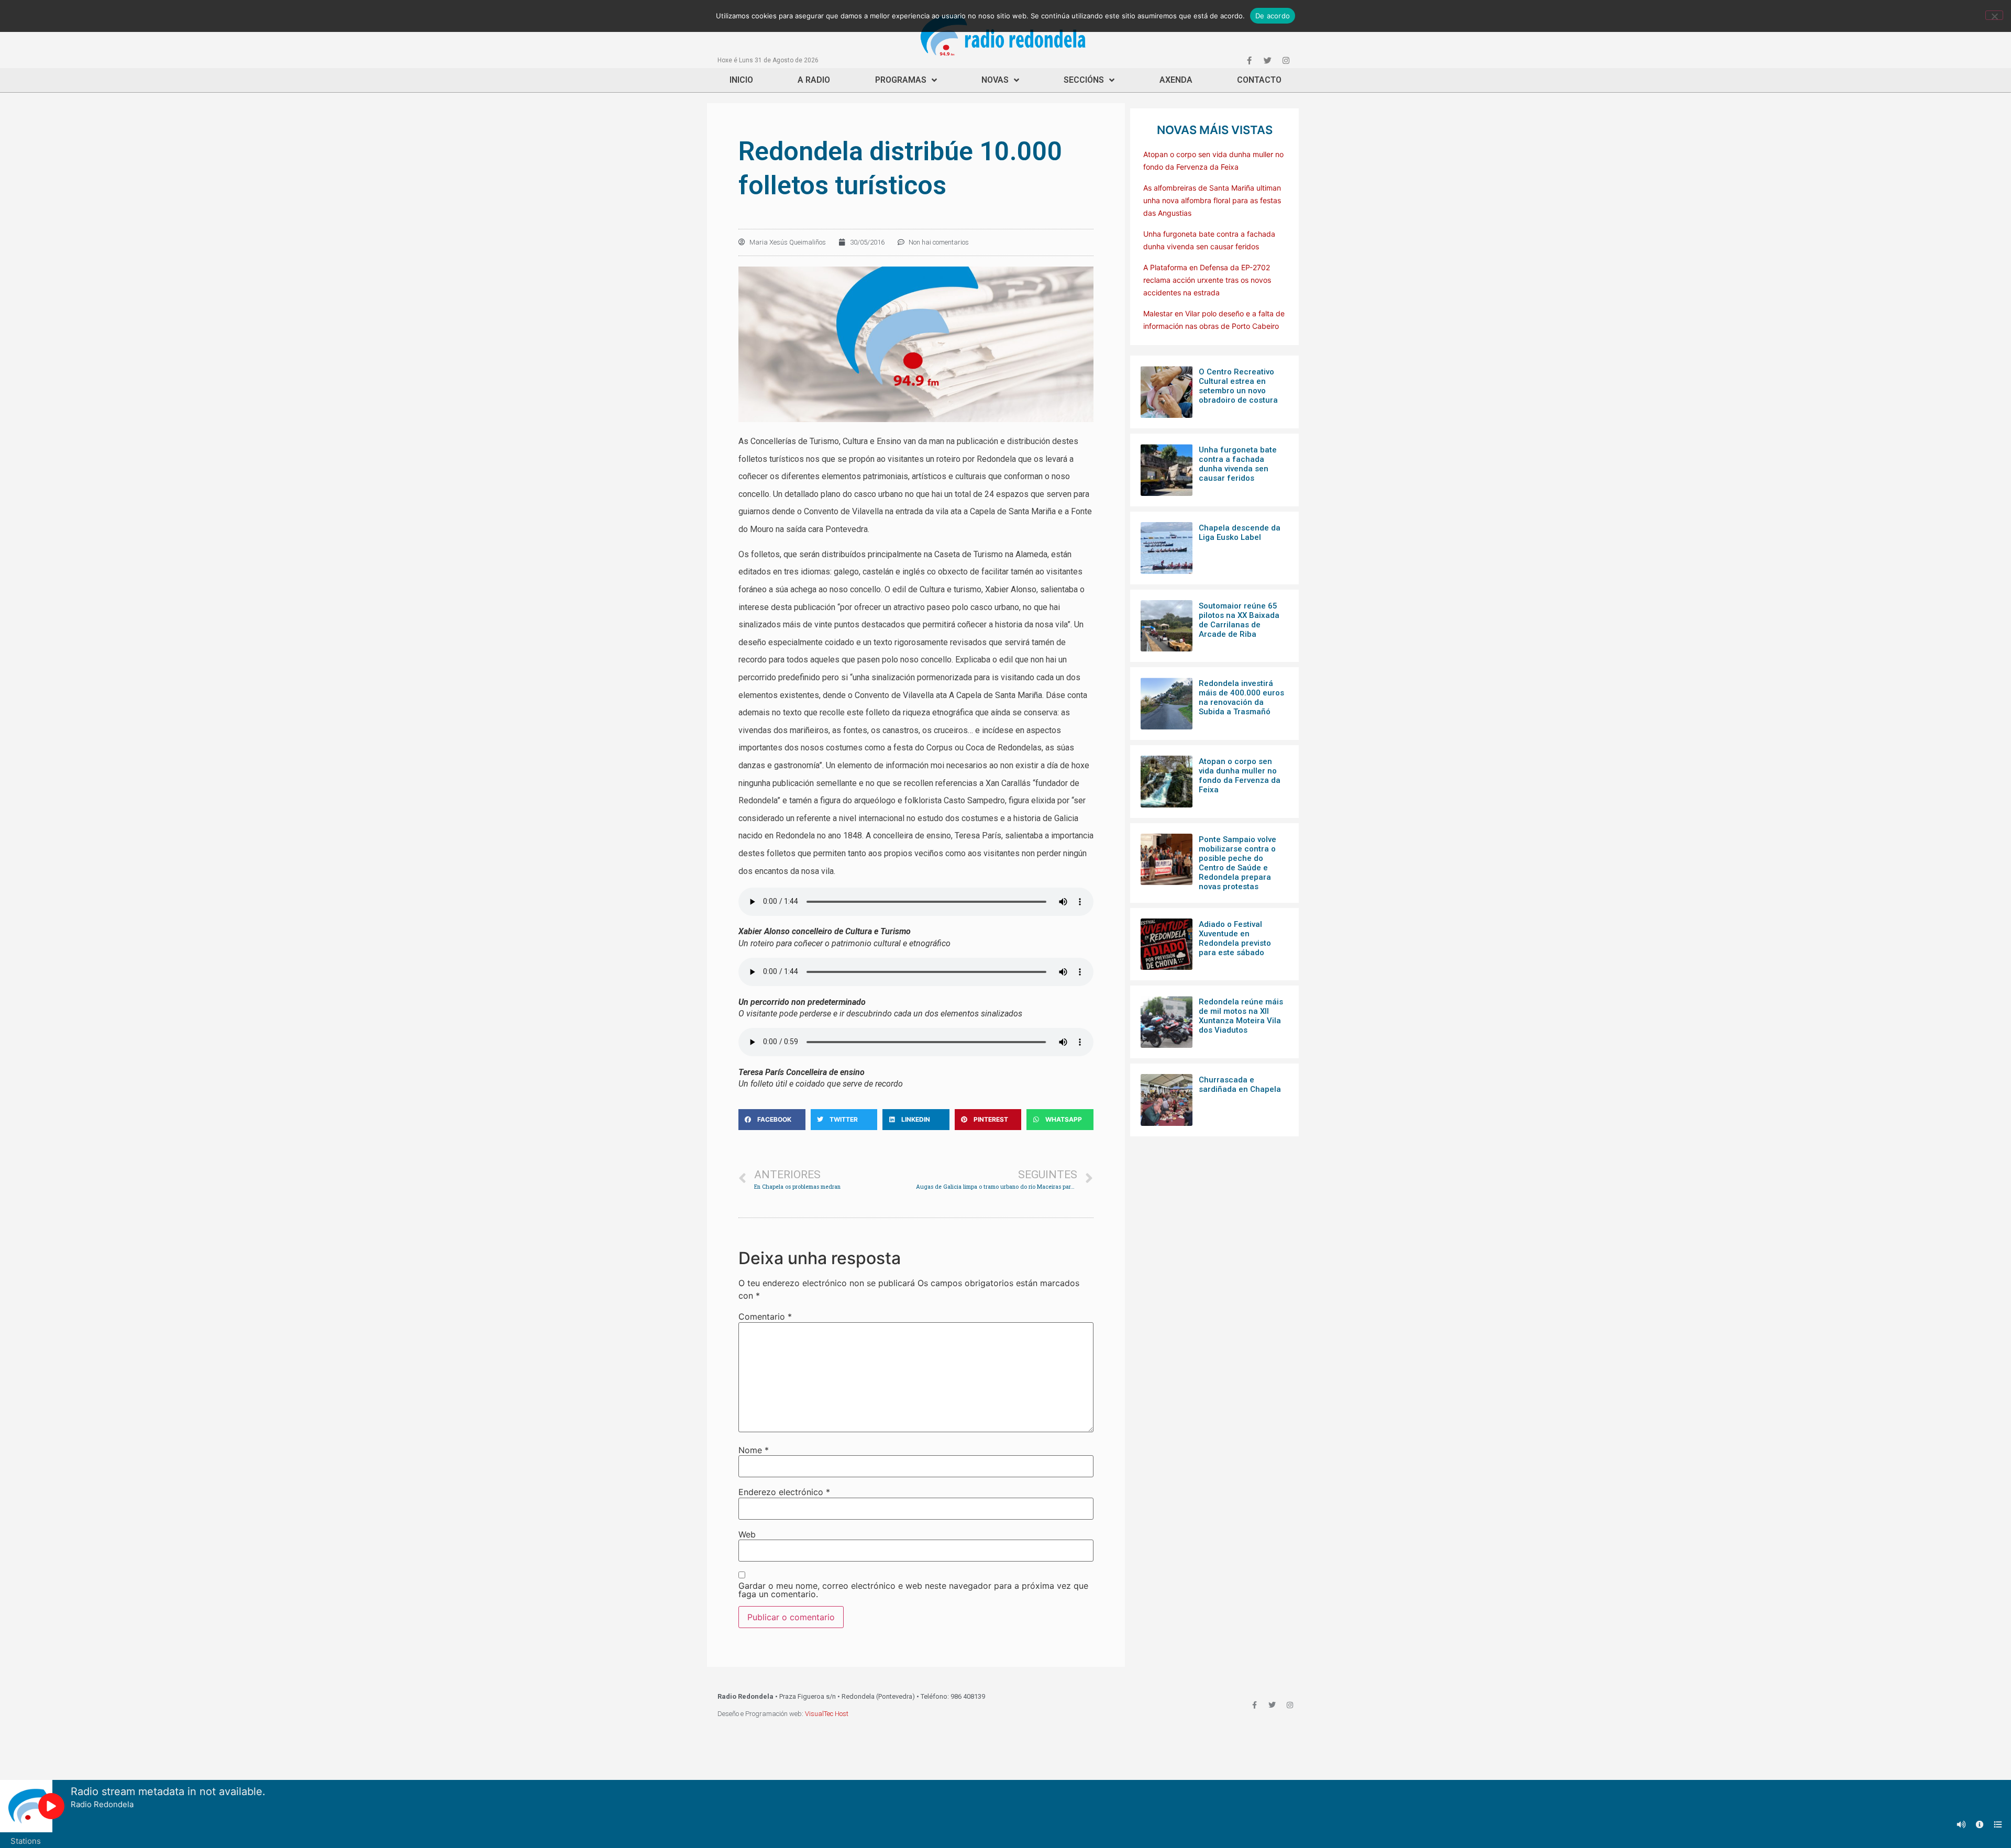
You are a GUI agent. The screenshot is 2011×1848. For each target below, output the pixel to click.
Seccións (1084, 80)
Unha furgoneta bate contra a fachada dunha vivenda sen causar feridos (1238, 464)
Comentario (765, 1316)
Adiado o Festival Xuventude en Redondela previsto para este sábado (1235, 938)
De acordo (1273, 16)
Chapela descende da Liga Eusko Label (1240, 533)
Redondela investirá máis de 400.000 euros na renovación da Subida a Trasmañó (1241, 698)
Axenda (1176, 80)
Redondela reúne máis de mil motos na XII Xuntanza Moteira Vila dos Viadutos (1241, 1016)
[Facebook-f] (1249, 60)
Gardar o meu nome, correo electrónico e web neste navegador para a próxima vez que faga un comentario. (913, 1590)
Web (747, 1534)
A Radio (814, 80)
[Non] (1994, 15)
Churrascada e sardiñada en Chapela (1240, 1085)
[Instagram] (1286, 60)
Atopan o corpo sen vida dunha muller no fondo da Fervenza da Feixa (1240, 776)
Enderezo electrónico (784, 1492)
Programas (901, 80)
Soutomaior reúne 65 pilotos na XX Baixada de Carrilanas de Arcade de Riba (1239, 620)
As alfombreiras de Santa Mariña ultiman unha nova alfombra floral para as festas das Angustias (1212, 200)
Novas (995, 80)
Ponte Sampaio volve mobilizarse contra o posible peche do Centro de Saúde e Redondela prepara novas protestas (1237, 863)
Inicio (741, 80)
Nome (754, 1450)
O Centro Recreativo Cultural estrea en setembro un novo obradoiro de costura (1238, 386)
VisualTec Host (827, 1714)
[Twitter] (1267, 60)
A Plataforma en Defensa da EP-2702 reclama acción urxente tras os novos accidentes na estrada (1207, 280)
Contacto (1259, 80)
